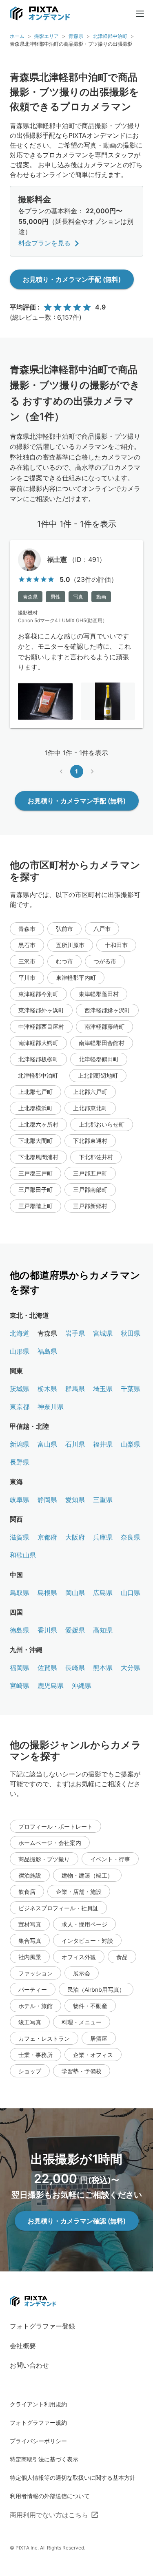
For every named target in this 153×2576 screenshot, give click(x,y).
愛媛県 (75, 1630)
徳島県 (20, 1630)
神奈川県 (51, 1407)
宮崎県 (20, 1686)
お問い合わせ (29, 2365)
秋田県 (131, 1333)
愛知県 (75, 1500)
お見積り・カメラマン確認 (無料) (77, 2221)
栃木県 (47, 1389)
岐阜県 (20, 1500)
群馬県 (75, 1389)
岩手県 (75, 1333)
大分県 (131, 1668)
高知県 (103, 1630)
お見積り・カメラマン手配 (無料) (72, 279)
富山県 (47, 1444)
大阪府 (75, 1537)
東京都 (20, 1407)
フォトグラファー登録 (42, 2326)
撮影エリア (47, 36)
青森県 (76, 36)
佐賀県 (47, 1668)
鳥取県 (20, 1593)
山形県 (20, 1351)
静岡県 (47, 1500)
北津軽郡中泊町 (110, 36)
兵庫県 (103, 1537)
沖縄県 (82, 1686)
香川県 (47, 1630)
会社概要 (23, 2346)
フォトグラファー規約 (38, 2422)
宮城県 (103, 1333)
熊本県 (103, 1668)
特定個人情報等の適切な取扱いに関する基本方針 (73, 2478)
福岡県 (20, 1668)
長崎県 (75, 1668)
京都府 (47, 1537)
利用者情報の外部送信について (50, 2496)
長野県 (20, 1462)
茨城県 (20, 1389)
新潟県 (20, 1444)
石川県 (75, 1444)
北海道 (20, 1333)
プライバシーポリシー (38, 2441)
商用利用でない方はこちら (49, 2515)
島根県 (47, 1593)
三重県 (103, 1500)
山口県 (131, 1593)
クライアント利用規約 (38, 2404)
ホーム (17, 36)
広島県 (103, 1593)
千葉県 (131, 1389)
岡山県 (75, 1593)
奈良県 (131, 1537)
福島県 (47, 1351)
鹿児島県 (51, 1686)
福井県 (103, 1444)
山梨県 (131, 1444)
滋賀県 (20, 1537)
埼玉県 (103, 1389)
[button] (27, 929)
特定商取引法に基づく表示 (44, 2459)
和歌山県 (23, 1555)
